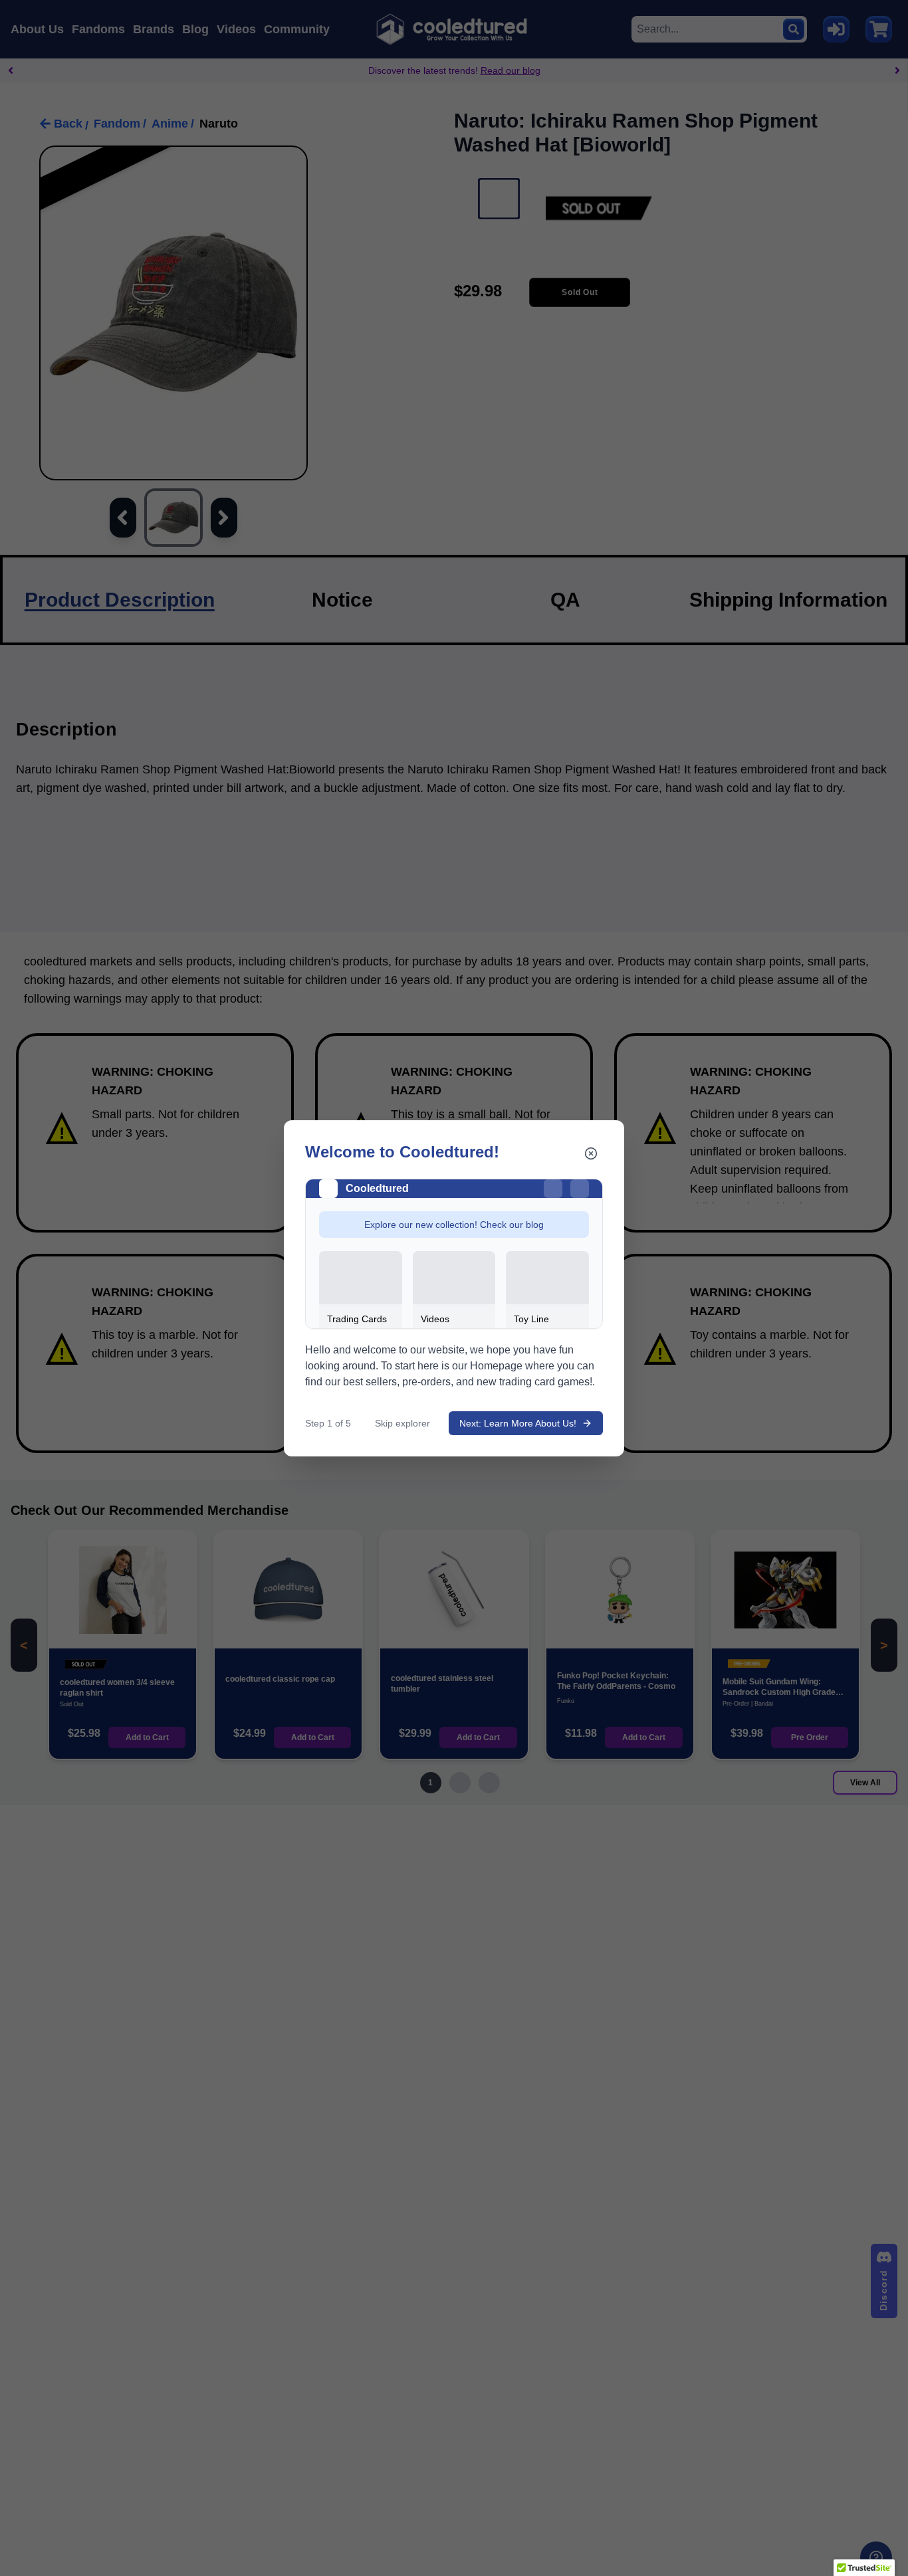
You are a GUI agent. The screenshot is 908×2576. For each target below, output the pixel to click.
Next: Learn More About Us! (518, 1423)
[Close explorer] (591, 1153)
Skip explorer (402, 1423)
